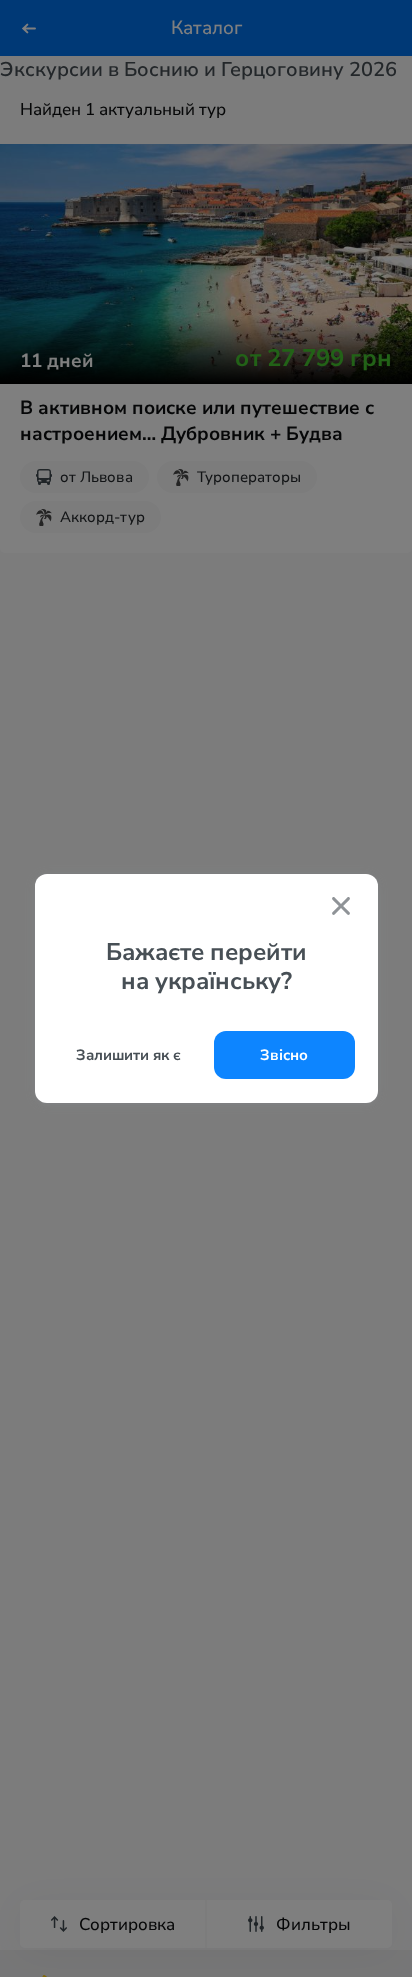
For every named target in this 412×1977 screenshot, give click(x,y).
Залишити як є (128, 1055)
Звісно (284, 1055)
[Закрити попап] (341, 908)
